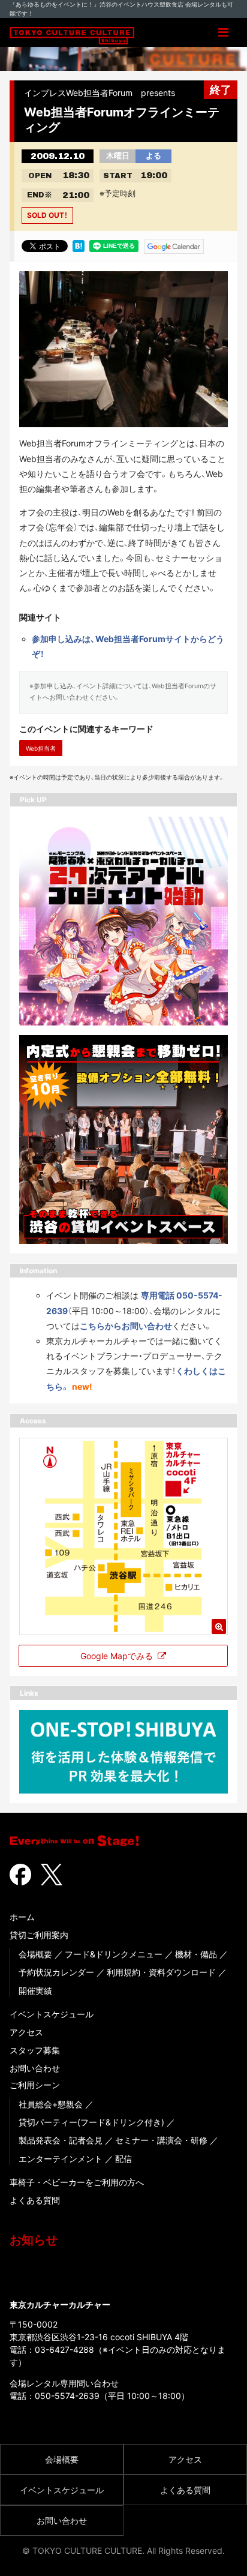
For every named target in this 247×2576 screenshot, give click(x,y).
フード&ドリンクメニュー (114, 1954)
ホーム (22, 1917)
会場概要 (35, 1954)
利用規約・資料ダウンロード (161, 1972)
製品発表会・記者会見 (61, 2140)
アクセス (26, 2032)
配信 (123, 2159)
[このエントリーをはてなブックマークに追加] (79, 245)
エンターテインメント (61, 2159)
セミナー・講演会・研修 (161, 2140)
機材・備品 (196, 1954)
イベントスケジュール (52, 2014)
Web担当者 (41, 748)
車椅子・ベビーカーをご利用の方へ (77, 2182)
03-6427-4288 (64, 2349)
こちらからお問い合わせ (126, 1326)
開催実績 (35, 1991)
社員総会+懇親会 (51, 2104)
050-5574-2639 (67, 2396)
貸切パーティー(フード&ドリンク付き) (91, 2122)
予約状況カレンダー (56, 1972)
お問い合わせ (35, 2068)
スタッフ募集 (35, 2050)
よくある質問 (35, 2200)
